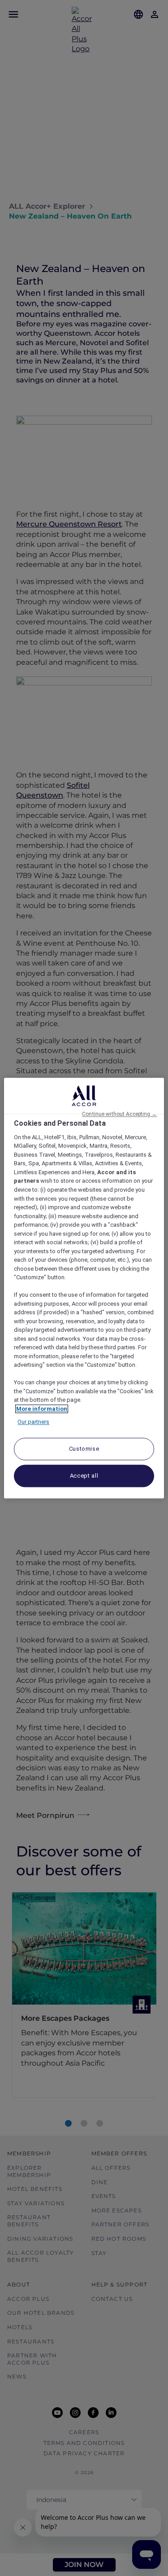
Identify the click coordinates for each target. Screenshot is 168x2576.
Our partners (33, 1422)
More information (42, 1409)
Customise (84, 1449)
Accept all (84, 1476)
